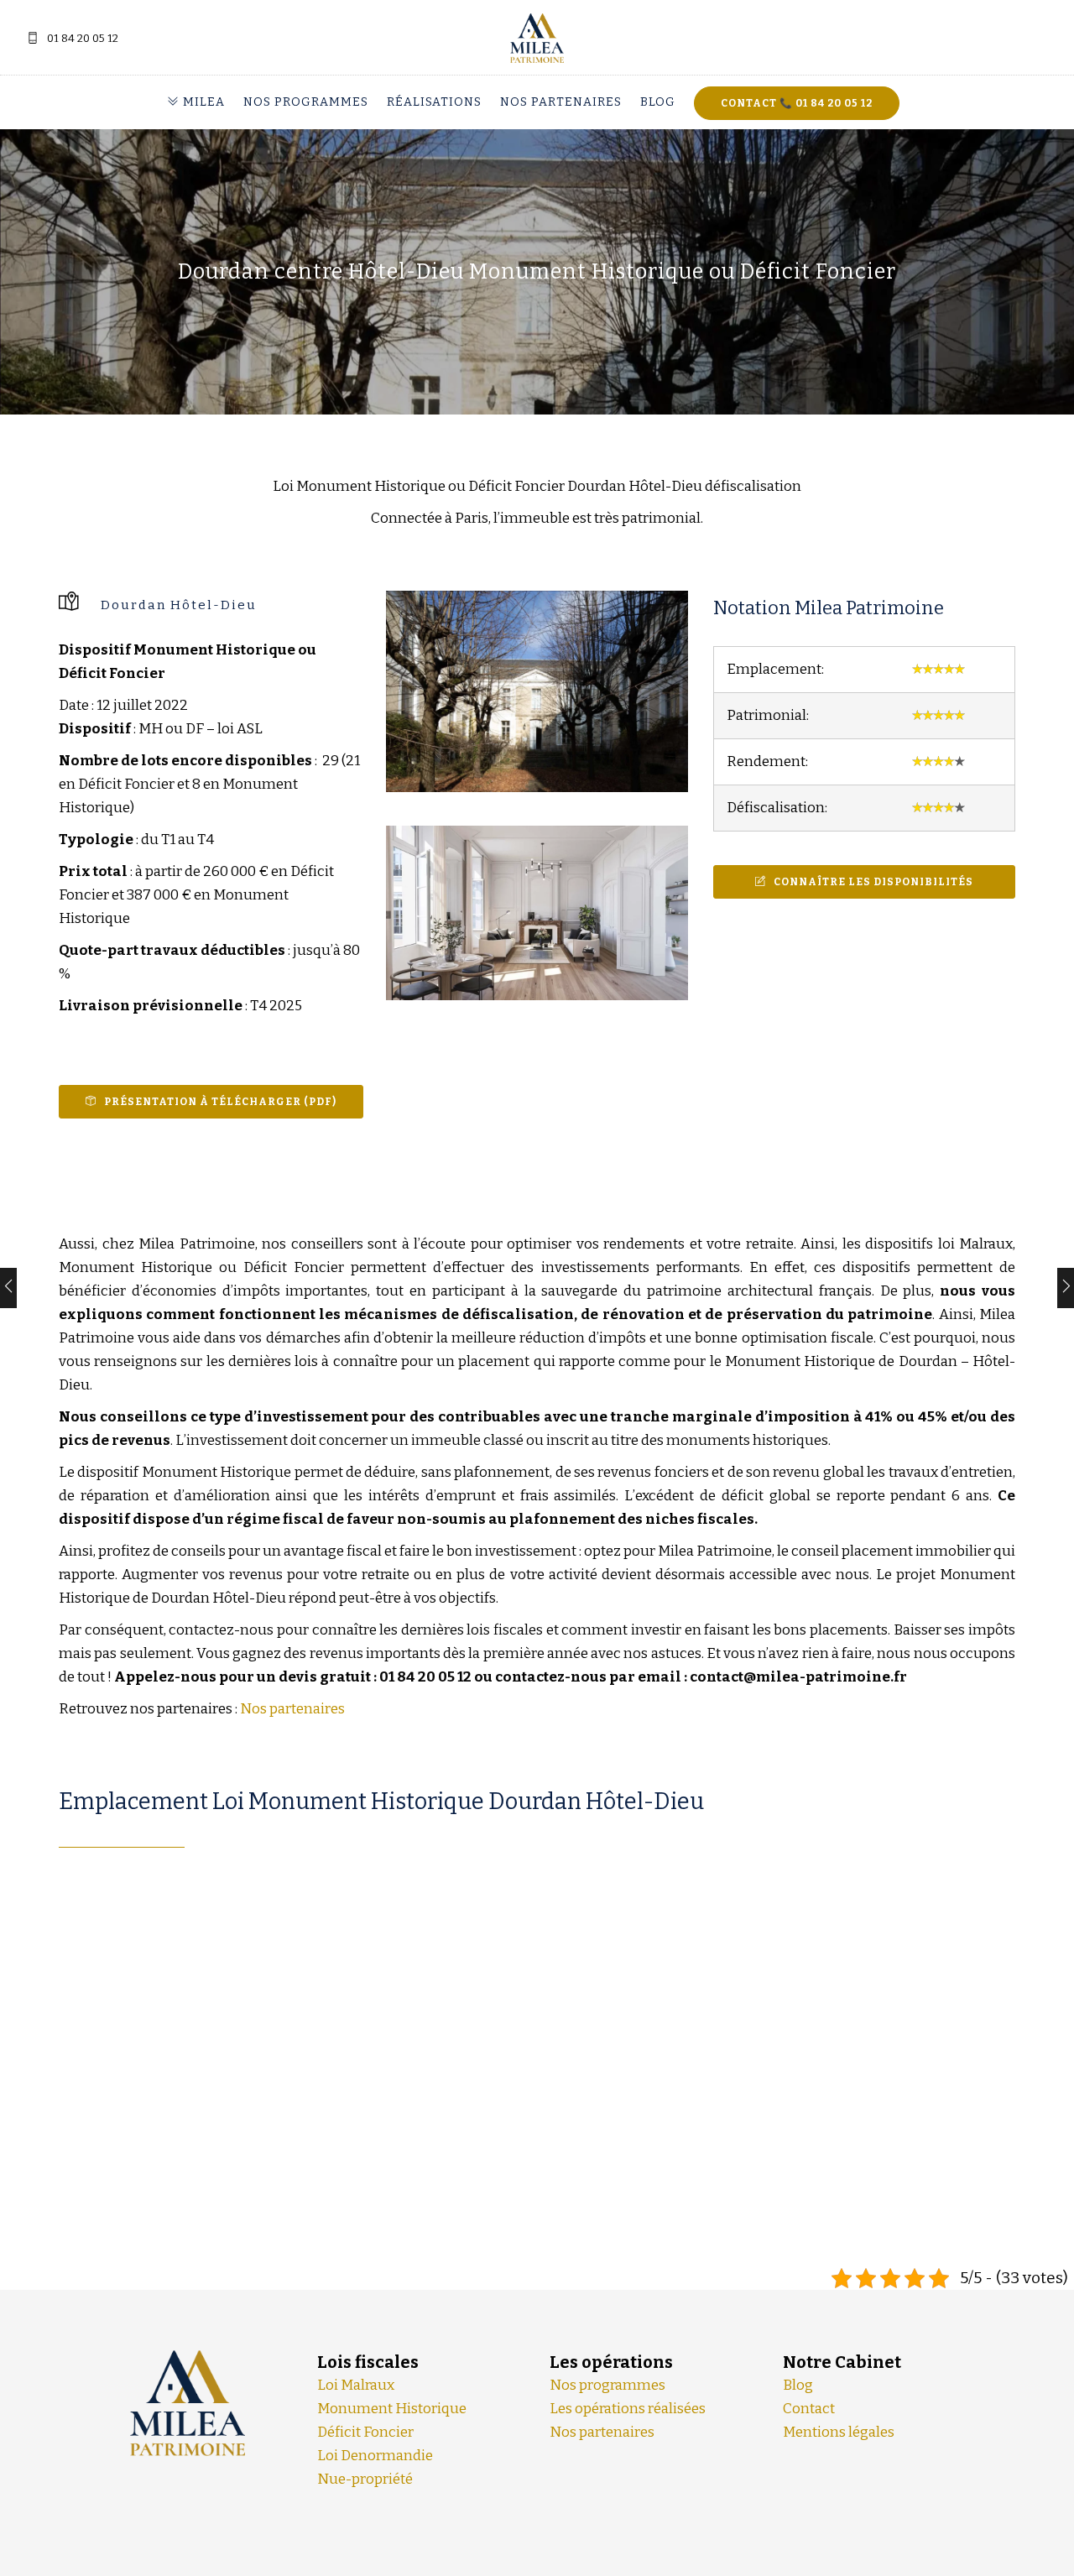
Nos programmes (306, 102)
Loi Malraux (356, 2385)
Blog (658, 102)
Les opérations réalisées (628, 2409)
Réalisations (434, 102)
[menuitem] (201, 102)
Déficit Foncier (365, 2432)
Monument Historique (392, 2409)
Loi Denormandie (375, 2456)
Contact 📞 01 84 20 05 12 (797, 103)
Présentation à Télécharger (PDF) (220, 1102)
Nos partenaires (561, 102)
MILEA (202, 102)
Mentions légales (839, 2432)
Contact (809, 2409)
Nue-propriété (365, 2479)
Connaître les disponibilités (873, 882)
